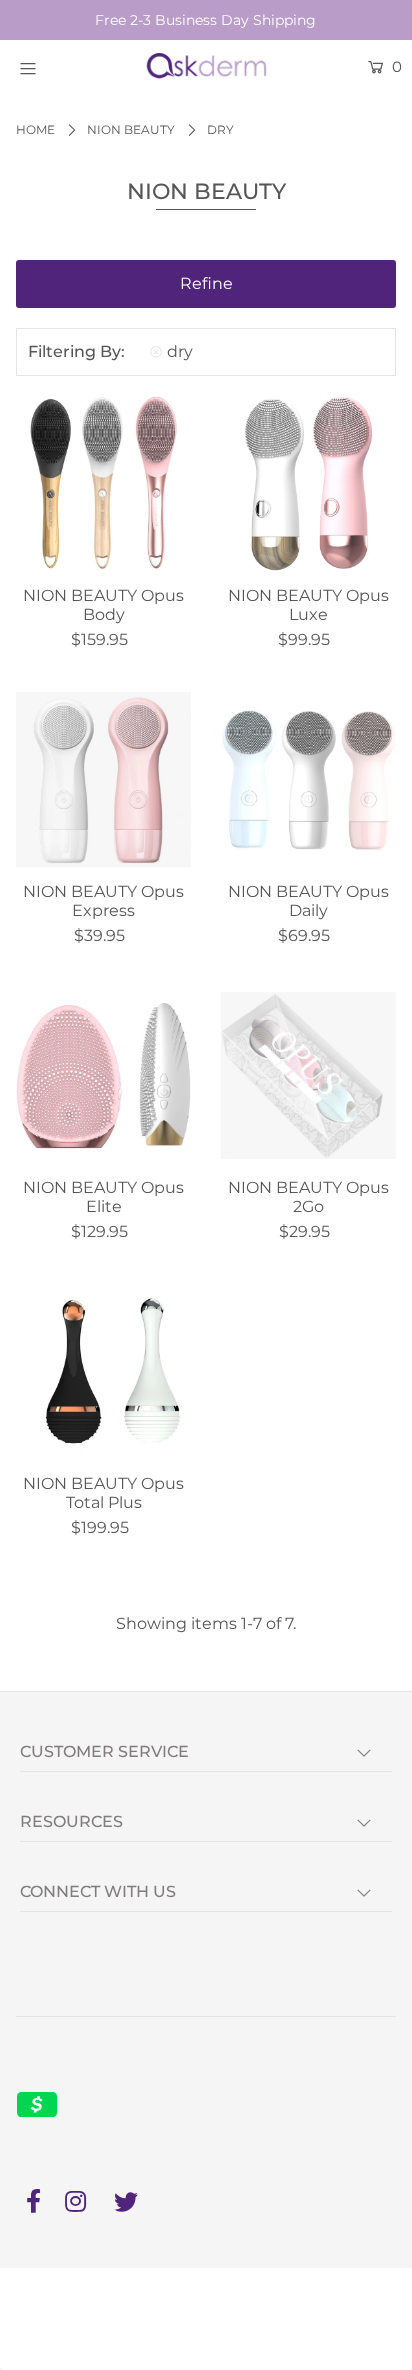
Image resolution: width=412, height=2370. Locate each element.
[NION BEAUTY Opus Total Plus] (103, 1372)
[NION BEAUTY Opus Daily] (308, 779)
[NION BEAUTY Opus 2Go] (308, 1075)
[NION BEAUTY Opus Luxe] (308, 483)
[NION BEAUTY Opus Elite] (103, 1075)
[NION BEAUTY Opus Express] (103, 779)
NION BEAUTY (131, 129)
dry (180, 351)
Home (35, 129)
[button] (205, 284)
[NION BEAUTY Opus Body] (103, 483)
